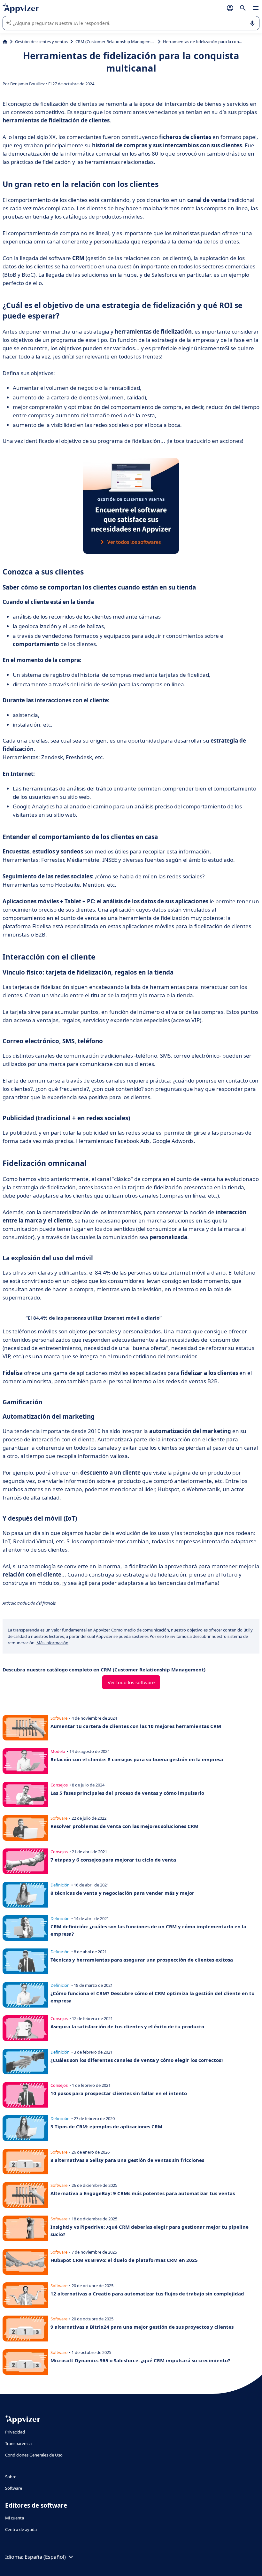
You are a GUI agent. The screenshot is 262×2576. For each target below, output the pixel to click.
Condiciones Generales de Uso (34, 2455)
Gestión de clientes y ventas (41, 42)
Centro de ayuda (21, 2529)
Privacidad (15, 2432)
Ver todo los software (131, 1682)
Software (14, 2488)
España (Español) (45, 2557)
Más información (52, 1643)
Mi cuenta (15, 2518)
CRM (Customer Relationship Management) (115, 42)
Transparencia (18, 2443)
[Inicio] (5, 42)
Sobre (11, 2477)
